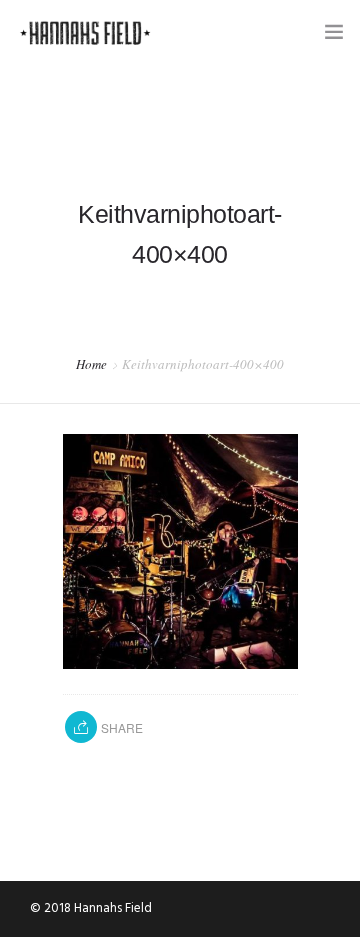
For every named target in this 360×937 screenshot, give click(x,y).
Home (91, 364)
